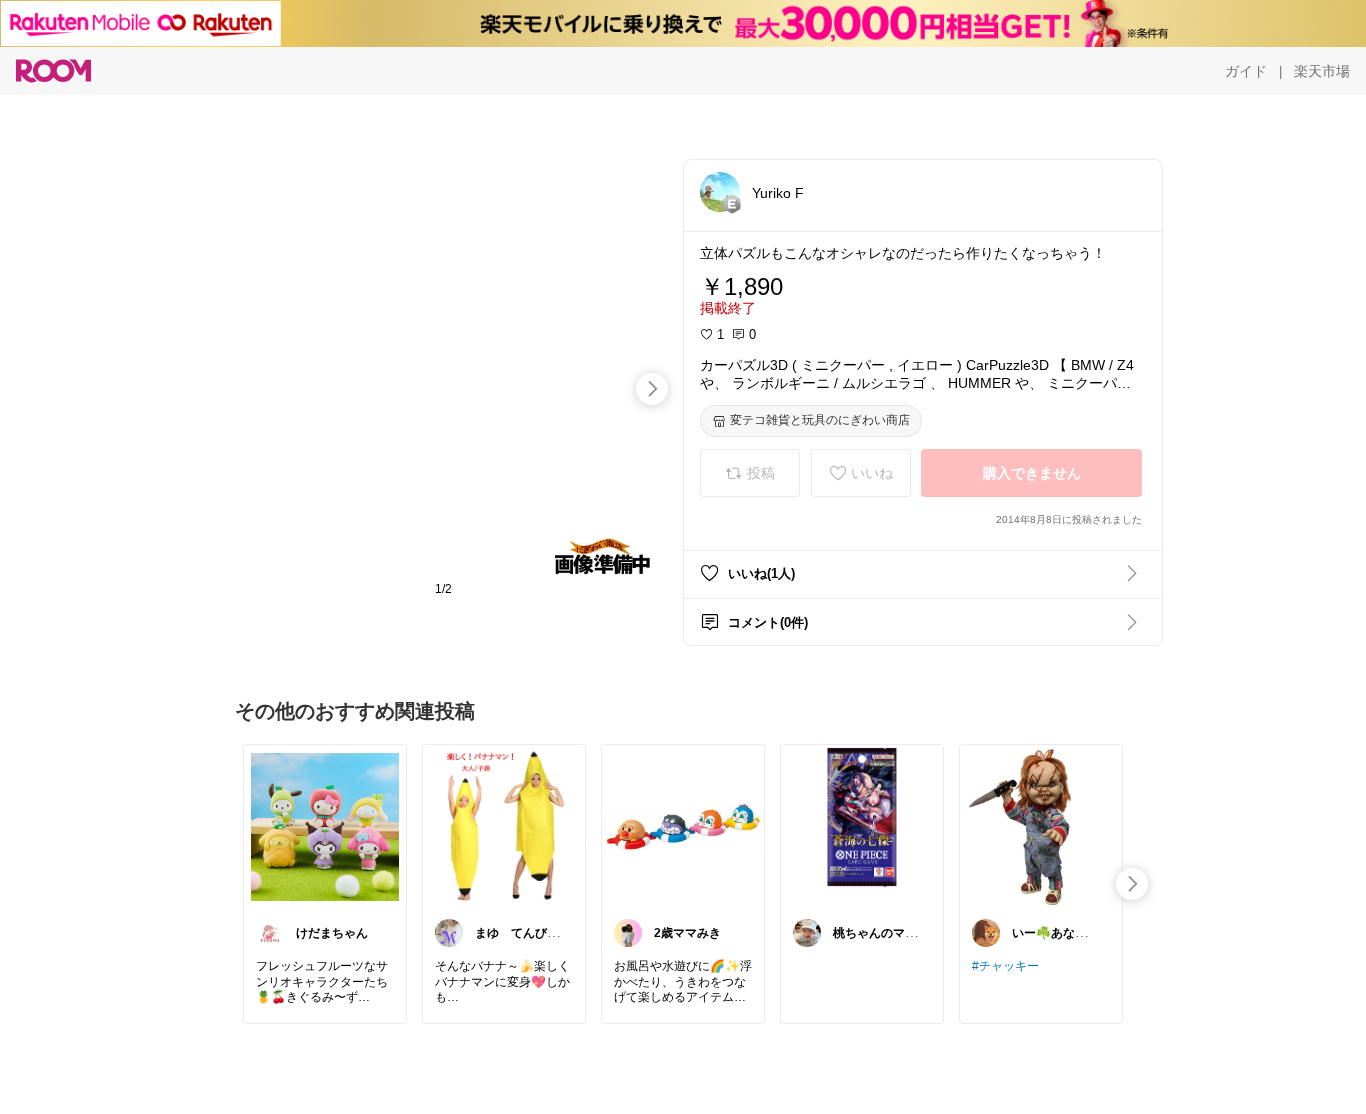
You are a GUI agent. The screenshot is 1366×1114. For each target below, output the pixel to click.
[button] (720, 192)
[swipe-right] (652, 389)
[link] (325, 826)
